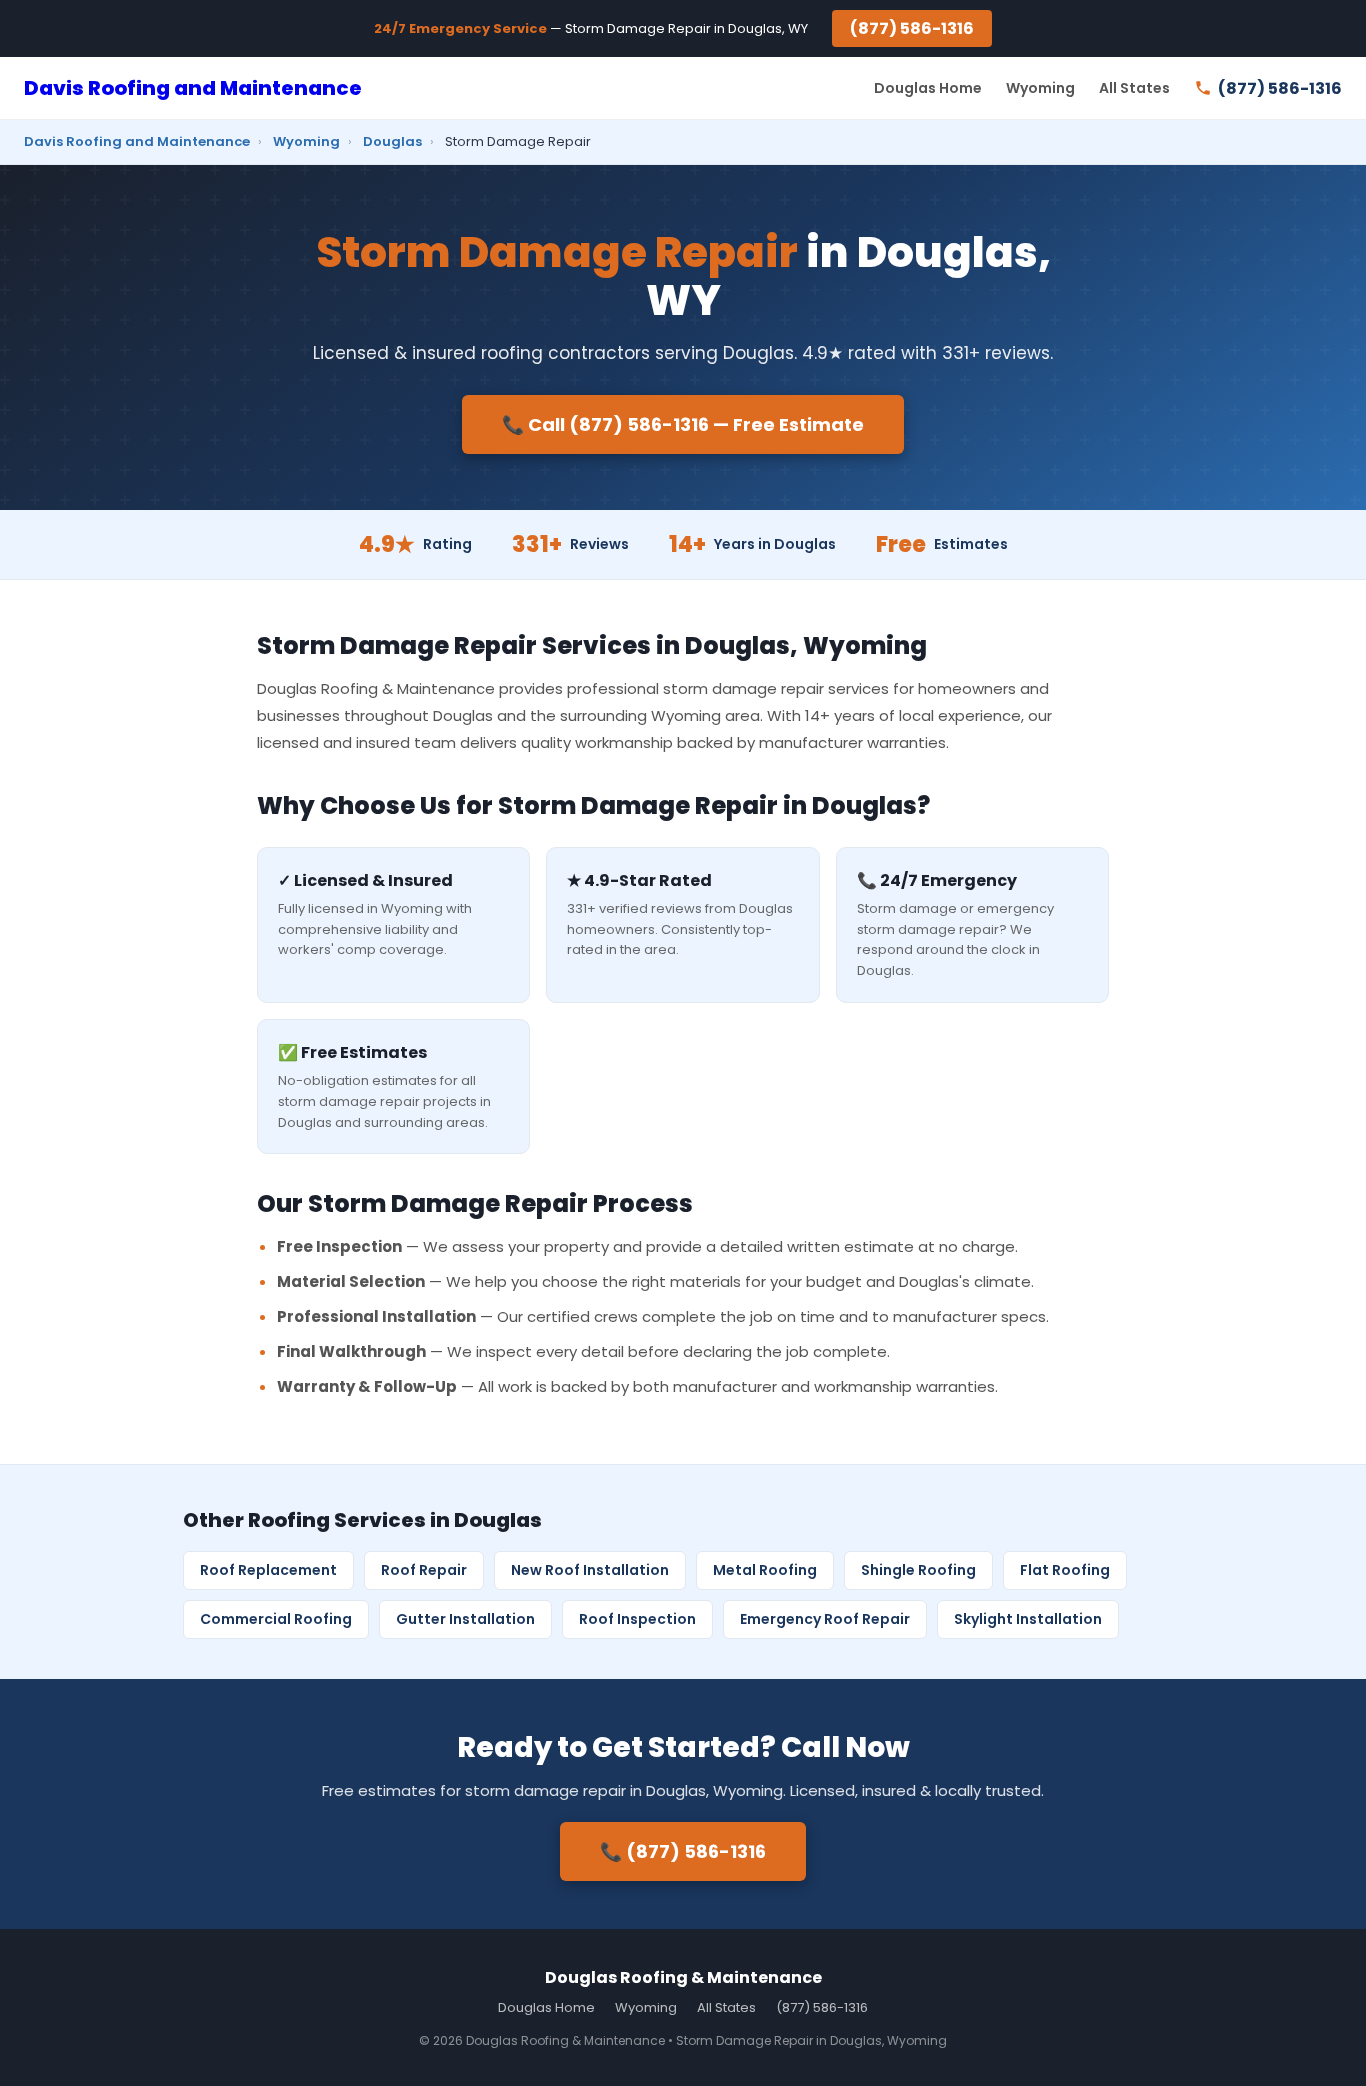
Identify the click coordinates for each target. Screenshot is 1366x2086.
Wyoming (1040, 88)
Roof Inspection (637, 1619)
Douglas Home (928, 88)
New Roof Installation (590, 1570)
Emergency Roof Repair (825, 1619)
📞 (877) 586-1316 (683, 1851)
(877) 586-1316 (912, 28)
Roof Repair (424, 1570)
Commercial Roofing (276, 1619)
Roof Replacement (268, 1570)
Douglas (392, 141)
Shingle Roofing (918, 1570)
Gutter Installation (465, 1619)
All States (1134, 88)
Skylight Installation (1028, 1619)
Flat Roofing (1065, 1570)
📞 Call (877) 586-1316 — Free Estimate (683, 424)
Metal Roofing (765, 1570)
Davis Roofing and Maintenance (193, 88)
